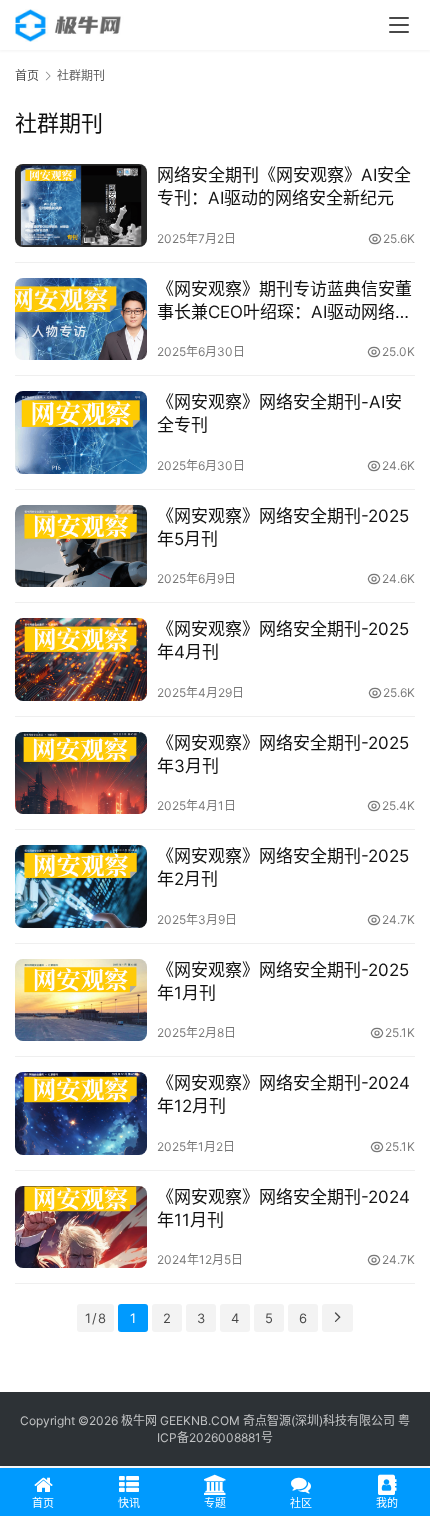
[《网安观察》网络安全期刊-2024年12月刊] (81, 1113)
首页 (27, 75)
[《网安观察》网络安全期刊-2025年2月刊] (81, 886)
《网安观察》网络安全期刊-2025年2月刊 (283, 867)
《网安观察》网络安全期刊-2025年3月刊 (283, 754)
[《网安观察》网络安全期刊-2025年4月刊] (81, 659)
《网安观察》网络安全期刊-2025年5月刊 (283, 527)
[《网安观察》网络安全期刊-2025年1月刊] (81, 1000)
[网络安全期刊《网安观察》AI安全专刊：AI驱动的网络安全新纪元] (81, 205)
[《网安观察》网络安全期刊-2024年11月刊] (81, 1227)
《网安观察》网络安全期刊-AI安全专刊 (279, 413)
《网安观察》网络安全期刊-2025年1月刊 (283, 981)
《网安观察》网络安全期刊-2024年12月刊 (283, 1094)
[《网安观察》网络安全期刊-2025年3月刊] (81, 773)
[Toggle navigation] (399, 25)
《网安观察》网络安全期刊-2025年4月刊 (283, 640)
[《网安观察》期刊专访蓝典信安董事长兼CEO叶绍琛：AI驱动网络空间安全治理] (81, 319)
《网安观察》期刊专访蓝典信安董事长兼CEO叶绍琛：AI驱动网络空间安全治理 (284, 301)
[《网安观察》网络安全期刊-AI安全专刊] (81, 432)
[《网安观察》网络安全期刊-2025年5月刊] (81, 546)
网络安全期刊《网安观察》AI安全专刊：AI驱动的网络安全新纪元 (284, 186)
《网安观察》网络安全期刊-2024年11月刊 (283, 1208)
